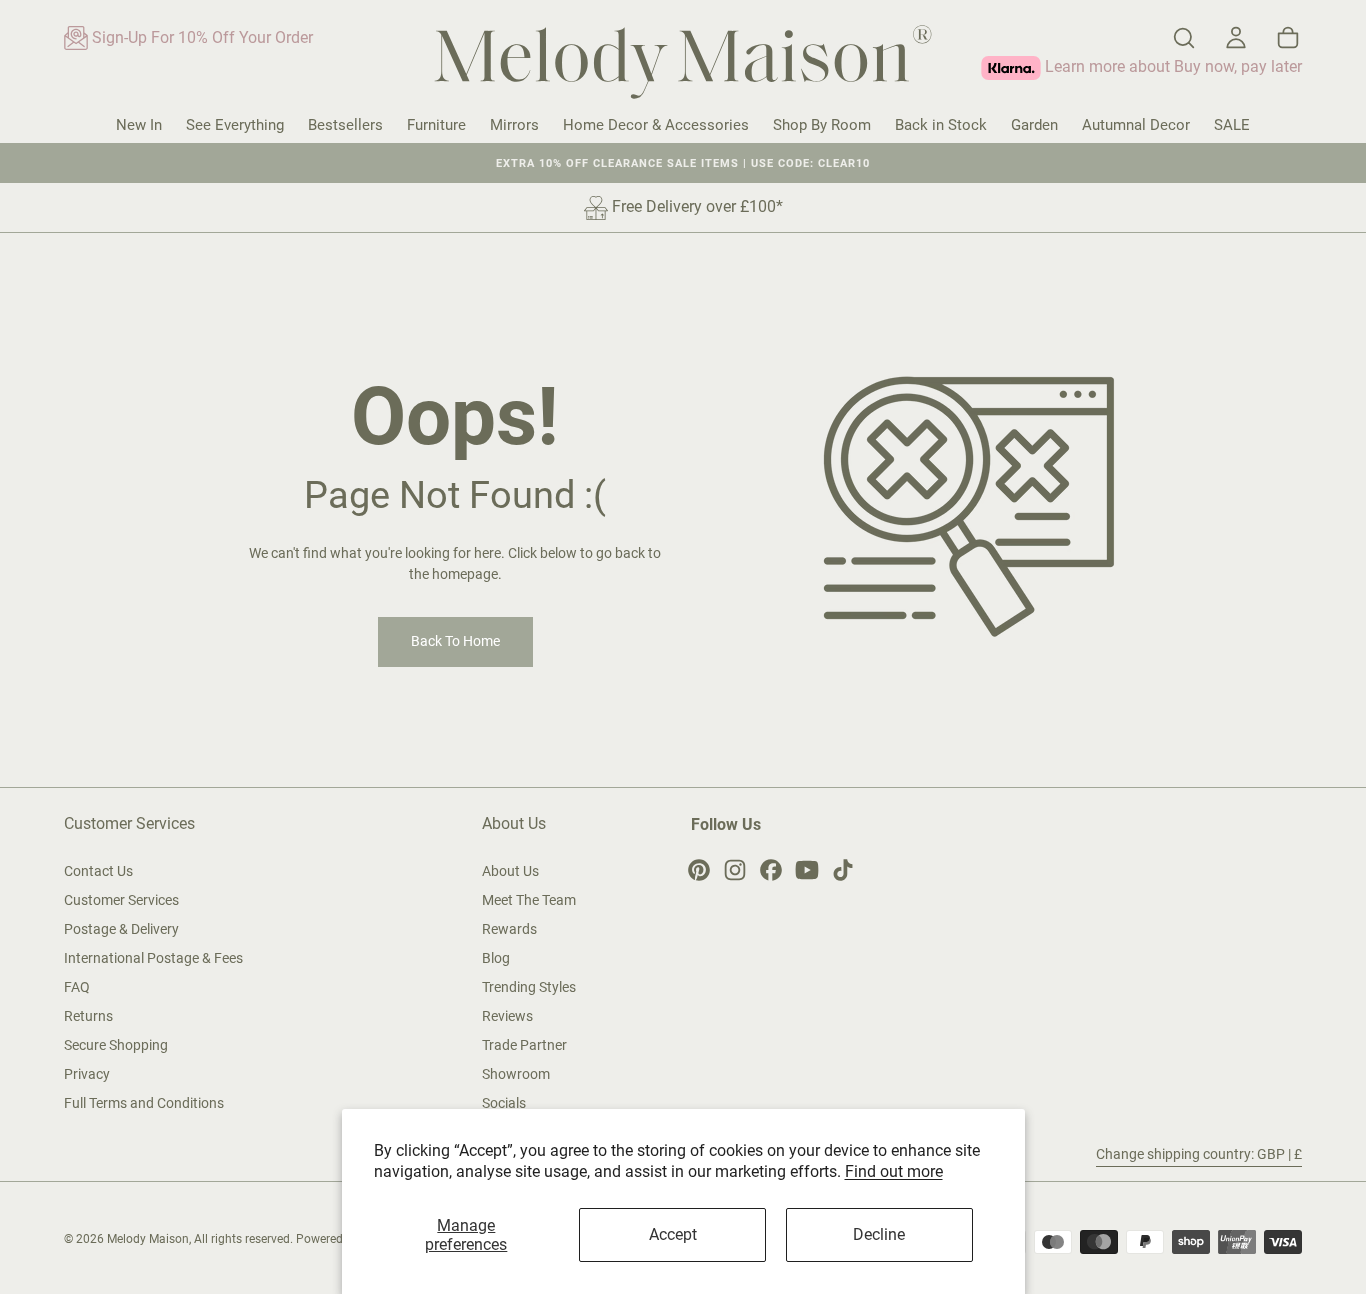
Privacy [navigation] (87, 1074)
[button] (1184, 38)
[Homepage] (683, 65)
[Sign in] (1236, 38)
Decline (879, 1234)
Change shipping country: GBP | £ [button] (1199, 1154)
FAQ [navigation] (77, 987)
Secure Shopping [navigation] (116, 1045)
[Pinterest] (699, 870)
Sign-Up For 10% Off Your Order (200, 37)
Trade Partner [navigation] (524, 1045)
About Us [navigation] (510, 871)
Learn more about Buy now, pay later (1171, 66)
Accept (673, 1234)
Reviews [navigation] (507, 1016)
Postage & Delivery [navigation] (121, 929)
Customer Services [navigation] (121, 900)
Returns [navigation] (88, 1016)
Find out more (894, 1171)
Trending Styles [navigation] (529, 987)
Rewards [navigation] (509, 929)
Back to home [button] (455, 641)
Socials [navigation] (504, 1103)
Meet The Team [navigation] (529, 900)
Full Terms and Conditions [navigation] (144, 1103)
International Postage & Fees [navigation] (153, 958)
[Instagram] (735, 870)
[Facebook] (771, 870)
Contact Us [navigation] (98, 871)
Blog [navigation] (496, 958)
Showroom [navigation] (516, 1074)
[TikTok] (843, 870)
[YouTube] (807, 870)
